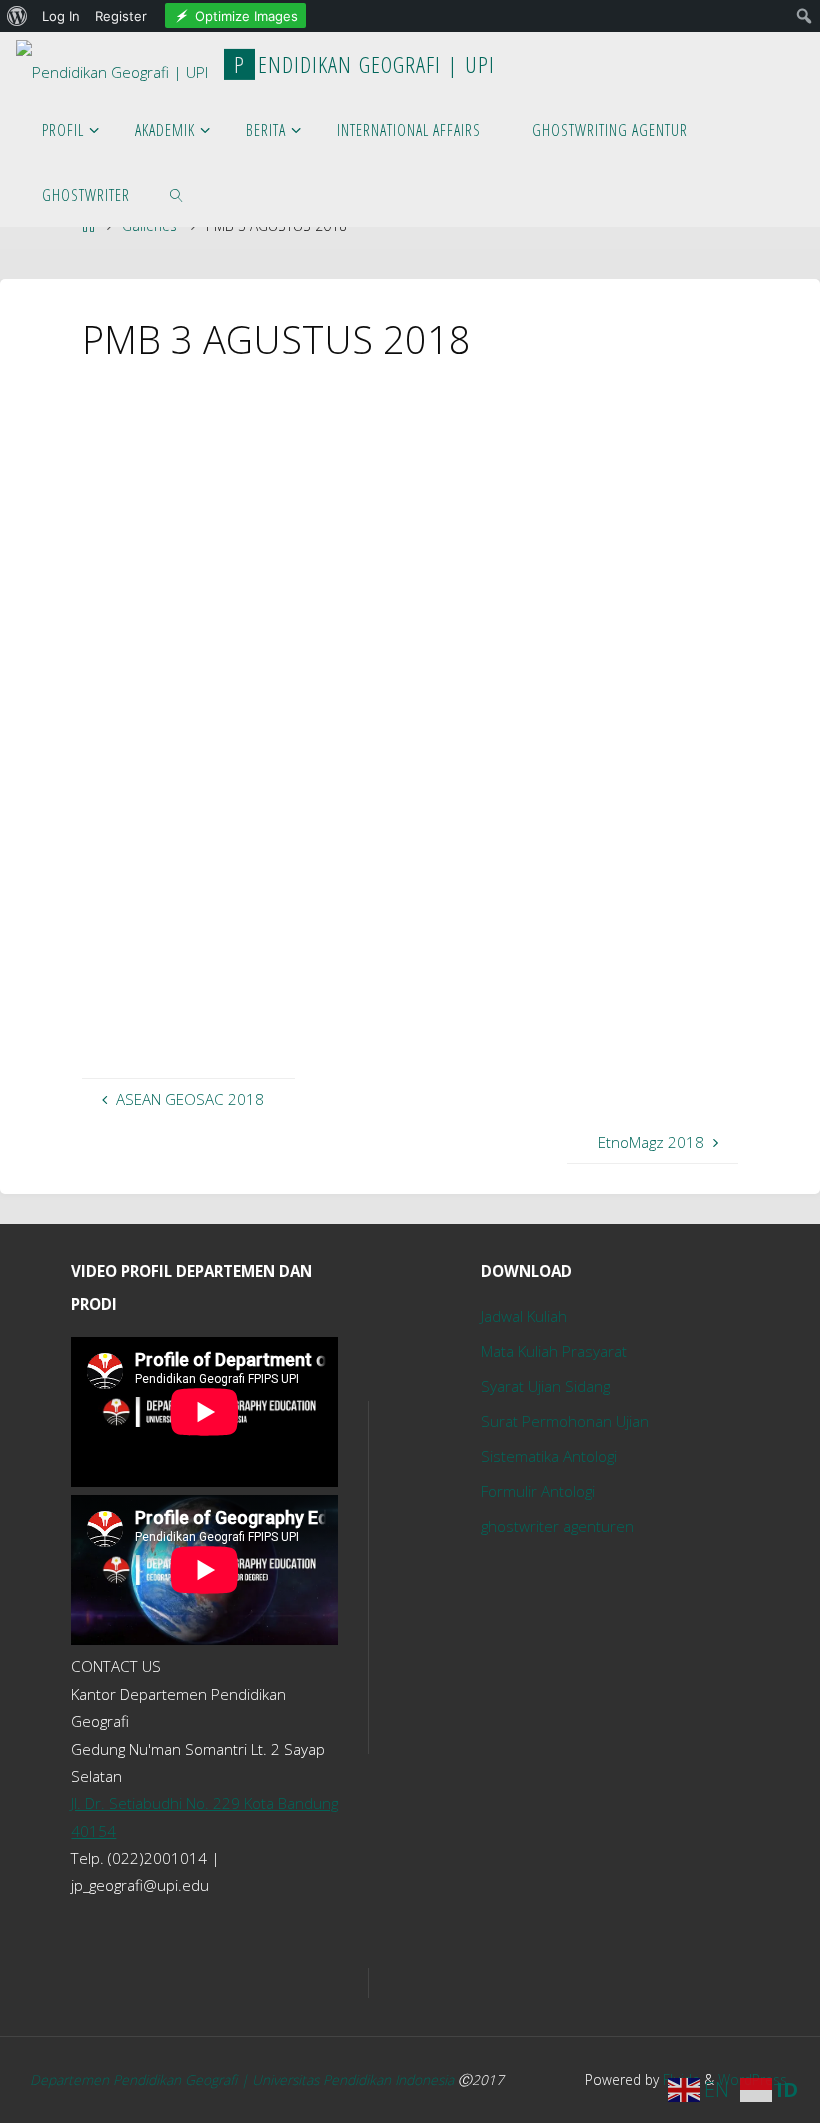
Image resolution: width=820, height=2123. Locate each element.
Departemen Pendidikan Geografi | (141, 2079)
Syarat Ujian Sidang (545, 1386)
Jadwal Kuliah (524, 1316)
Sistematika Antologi (549, 1456)
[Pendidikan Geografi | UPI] (112, 64)
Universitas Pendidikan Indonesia (355, 2079)
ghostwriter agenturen (557, 1526)
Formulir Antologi (538, 1491)
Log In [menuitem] (61, 16)
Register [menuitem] (121, 16)
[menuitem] (17, 16)
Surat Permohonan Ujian (565, 1421)
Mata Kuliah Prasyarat (554, 1351)
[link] (176, 194)
